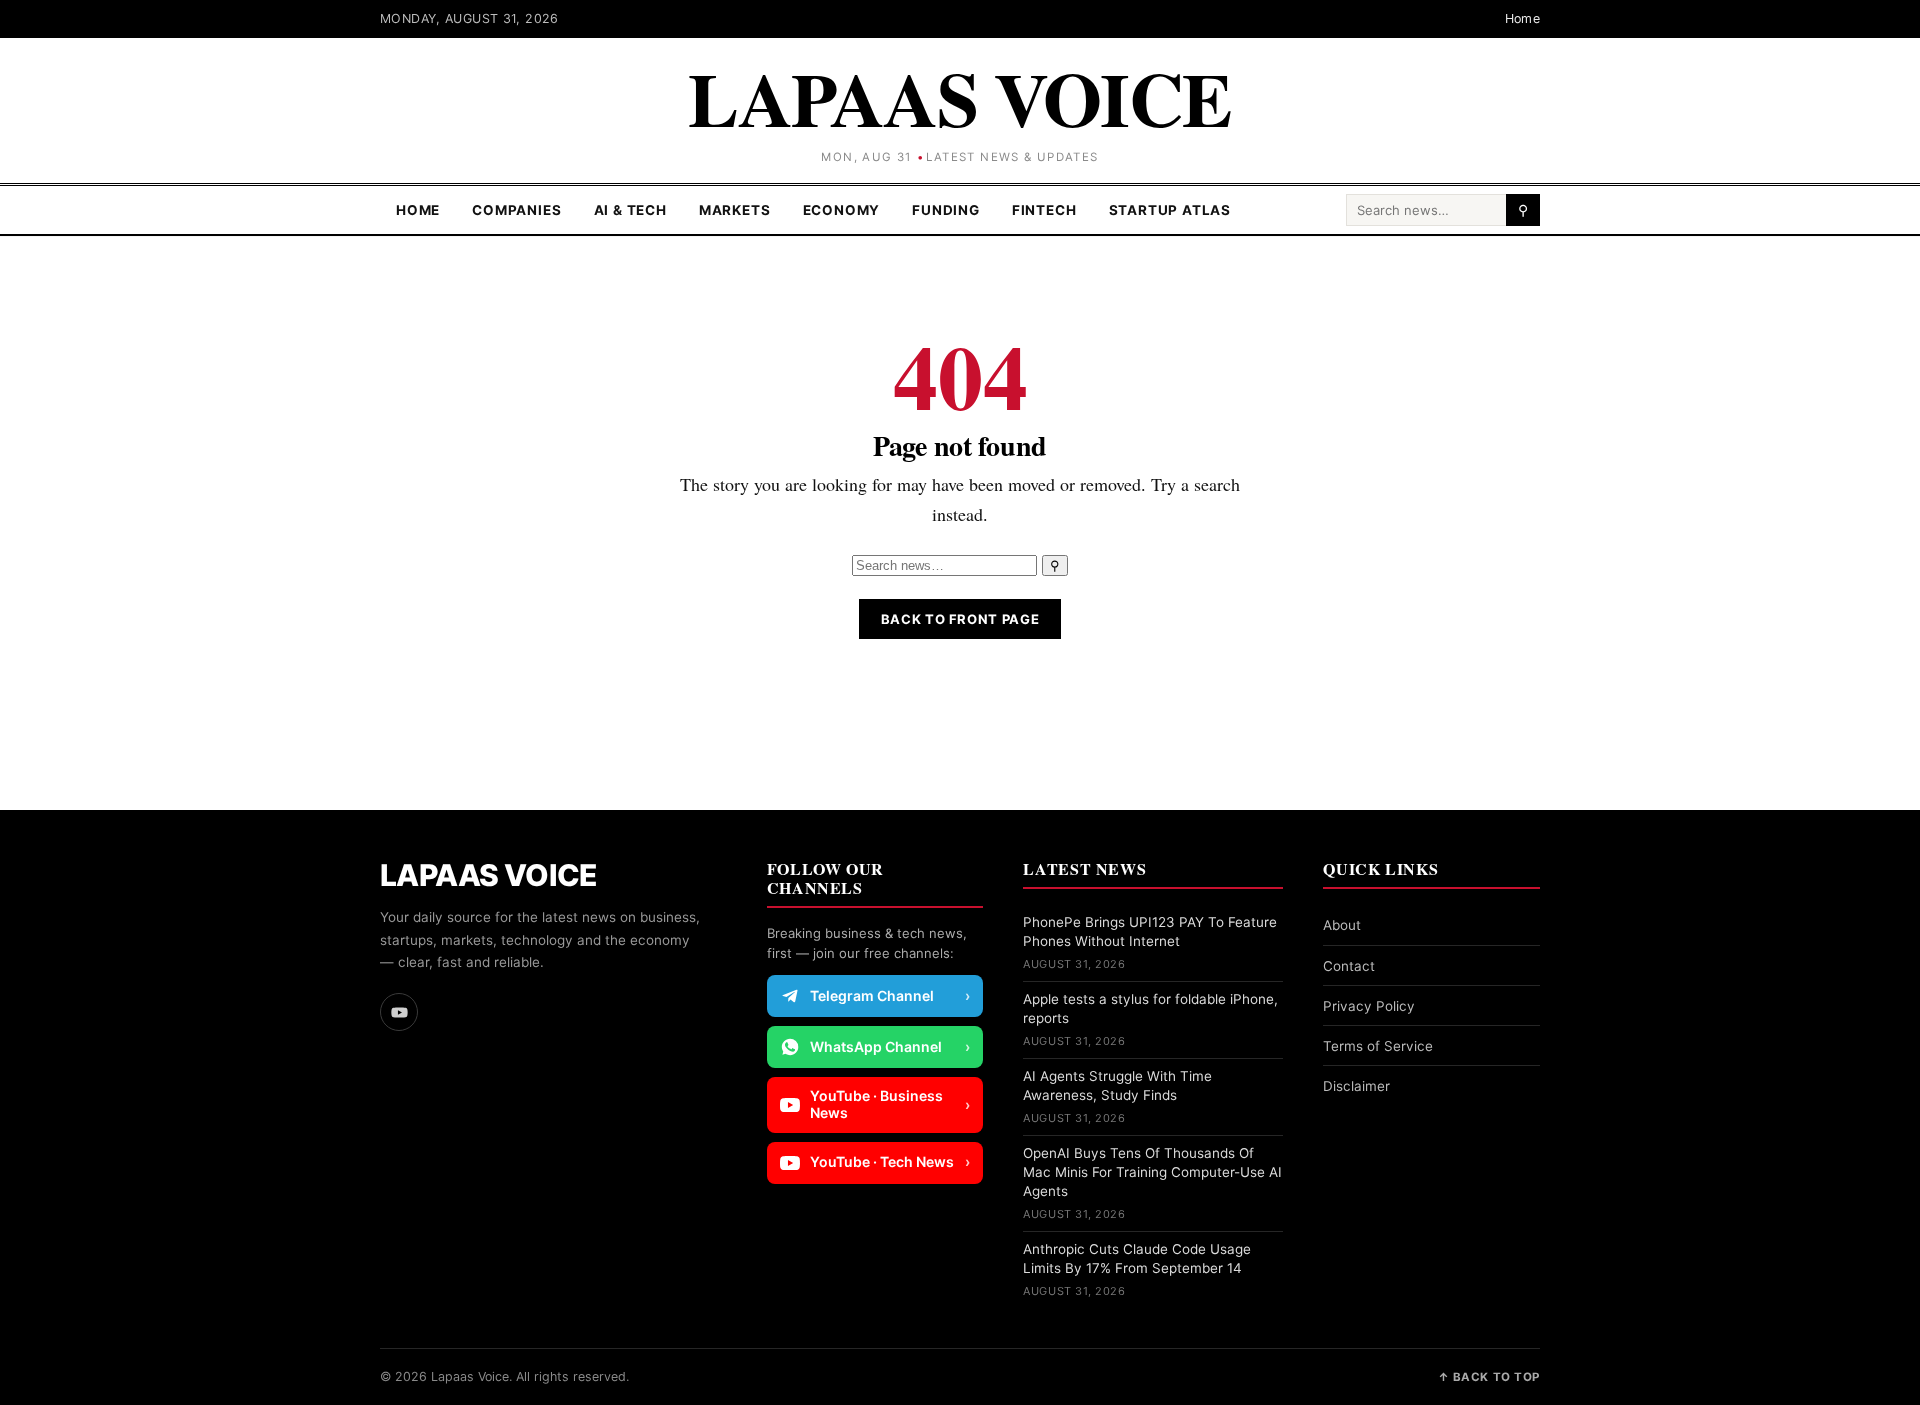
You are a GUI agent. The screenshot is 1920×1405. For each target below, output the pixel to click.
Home (1523, 18)
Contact (1349, 966)
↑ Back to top (1489, 1377)
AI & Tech (630, 210)
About (1342, 925)
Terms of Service (1378, 1046)
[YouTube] (399, 1012)
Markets (735, 210)
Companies (516, 210)
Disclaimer (1356, 1086)
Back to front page (960, 619)
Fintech (1044, 210)
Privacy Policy (1369, 1006)
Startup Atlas (1170, 210)
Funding (946, 210)
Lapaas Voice (960, 97)
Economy (842, 210)
